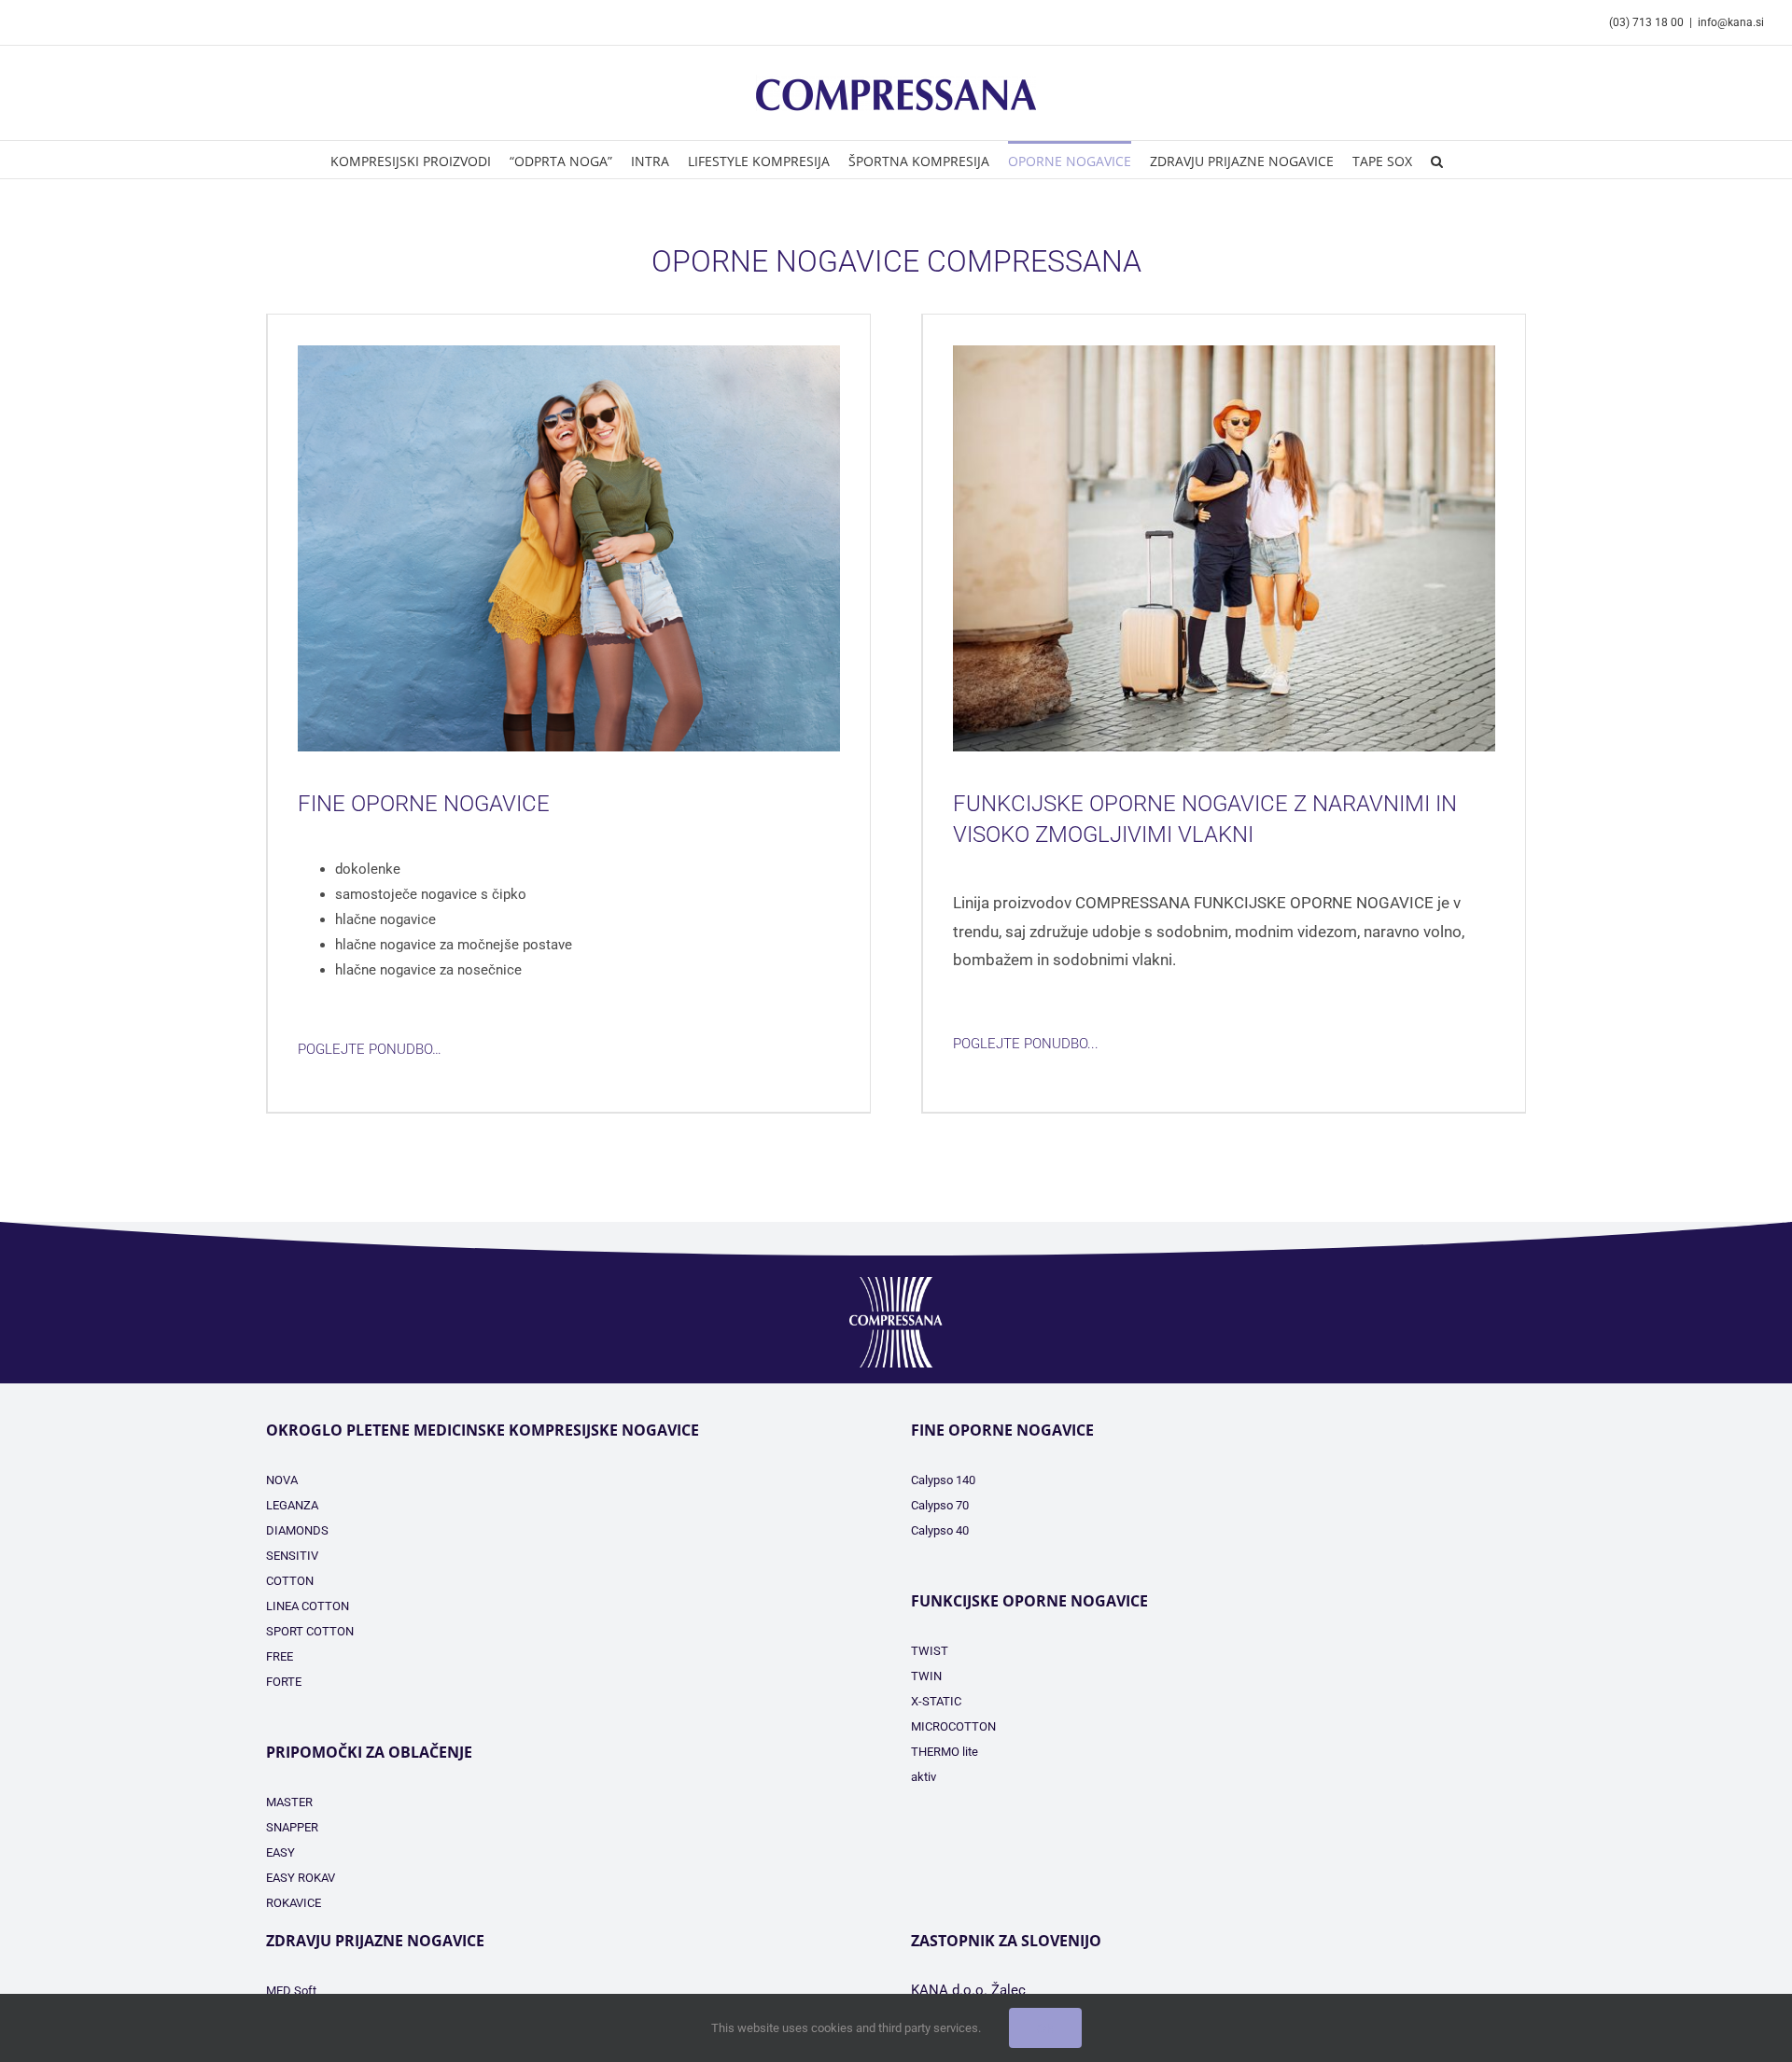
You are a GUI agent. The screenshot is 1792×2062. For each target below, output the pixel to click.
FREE (280, 1656)
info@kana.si (1731, 22)
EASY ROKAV (301, 1878)
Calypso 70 (940, 1505)
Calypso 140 (943, 1480)
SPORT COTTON (310, 1631)
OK (1045, 2028)
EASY (280, 1852)
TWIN (926, 1676)
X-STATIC (936, 1701)
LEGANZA (292, 1505)
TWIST (930, 1651)
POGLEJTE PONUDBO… (370, 1049)
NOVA (282, 1480)
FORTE (284, 1682)
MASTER (289, 1802)
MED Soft (291, 1991)
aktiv (924, 1777)
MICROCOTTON (953, 1726)
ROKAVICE (294, 1903)
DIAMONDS (297, 1530)
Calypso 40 (940, 1530)
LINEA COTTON (308, 1606)
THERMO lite (945, 1752)
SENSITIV (292, 1556)
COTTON (290, 1581)
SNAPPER (292, 1827)
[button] (1437, 160)
